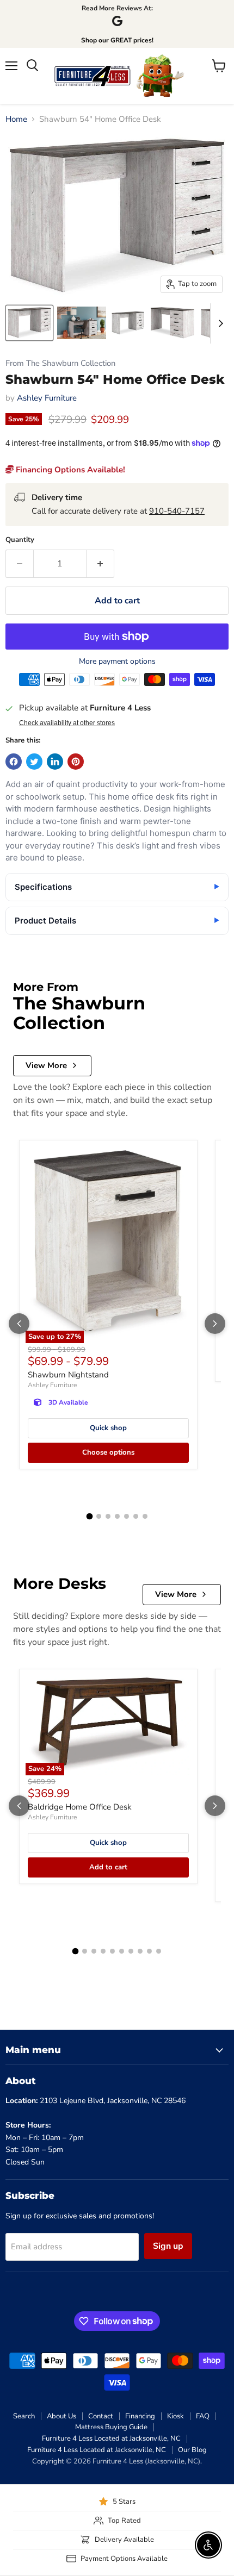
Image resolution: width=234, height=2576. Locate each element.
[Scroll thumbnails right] (219, 323)
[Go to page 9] (149, 1951)
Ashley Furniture (47, 398)
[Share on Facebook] (14, 762)
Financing (140, 2416)
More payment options (117, 662)
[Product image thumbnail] (82, 323)
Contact (101, 2416)
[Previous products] (19, 1324)
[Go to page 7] (145, 1516)
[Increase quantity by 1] (100, 564)
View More (46, 1065)
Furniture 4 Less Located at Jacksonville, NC (111, 2438)
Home (16, 119)
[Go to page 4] (117, 1516)
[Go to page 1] (89, 1517)
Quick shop (108, 1428)
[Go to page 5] (127, 1516)
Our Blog (192, 2450)
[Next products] (215, 1324)
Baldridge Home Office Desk (80, 1807)
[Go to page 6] (136, 1516)
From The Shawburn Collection (60, 363)
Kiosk (175, 2416)
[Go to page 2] (99, 1516)
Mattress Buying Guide (111, 2427)
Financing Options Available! (69, 470)
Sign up (168, 2246)
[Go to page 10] (159, 1951)
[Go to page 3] (108, 1516)
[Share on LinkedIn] (55, 762)
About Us (61, 2416)
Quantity (20, 540)
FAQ (203, 2416)
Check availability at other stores (67, 723)
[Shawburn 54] (29, 323)
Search (24, 2416)
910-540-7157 (177, 511)
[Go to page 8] (140, 1951)
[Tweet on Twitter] (34, 762)
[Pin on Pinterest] (76, 762)
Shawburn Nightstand (68, 1375)
